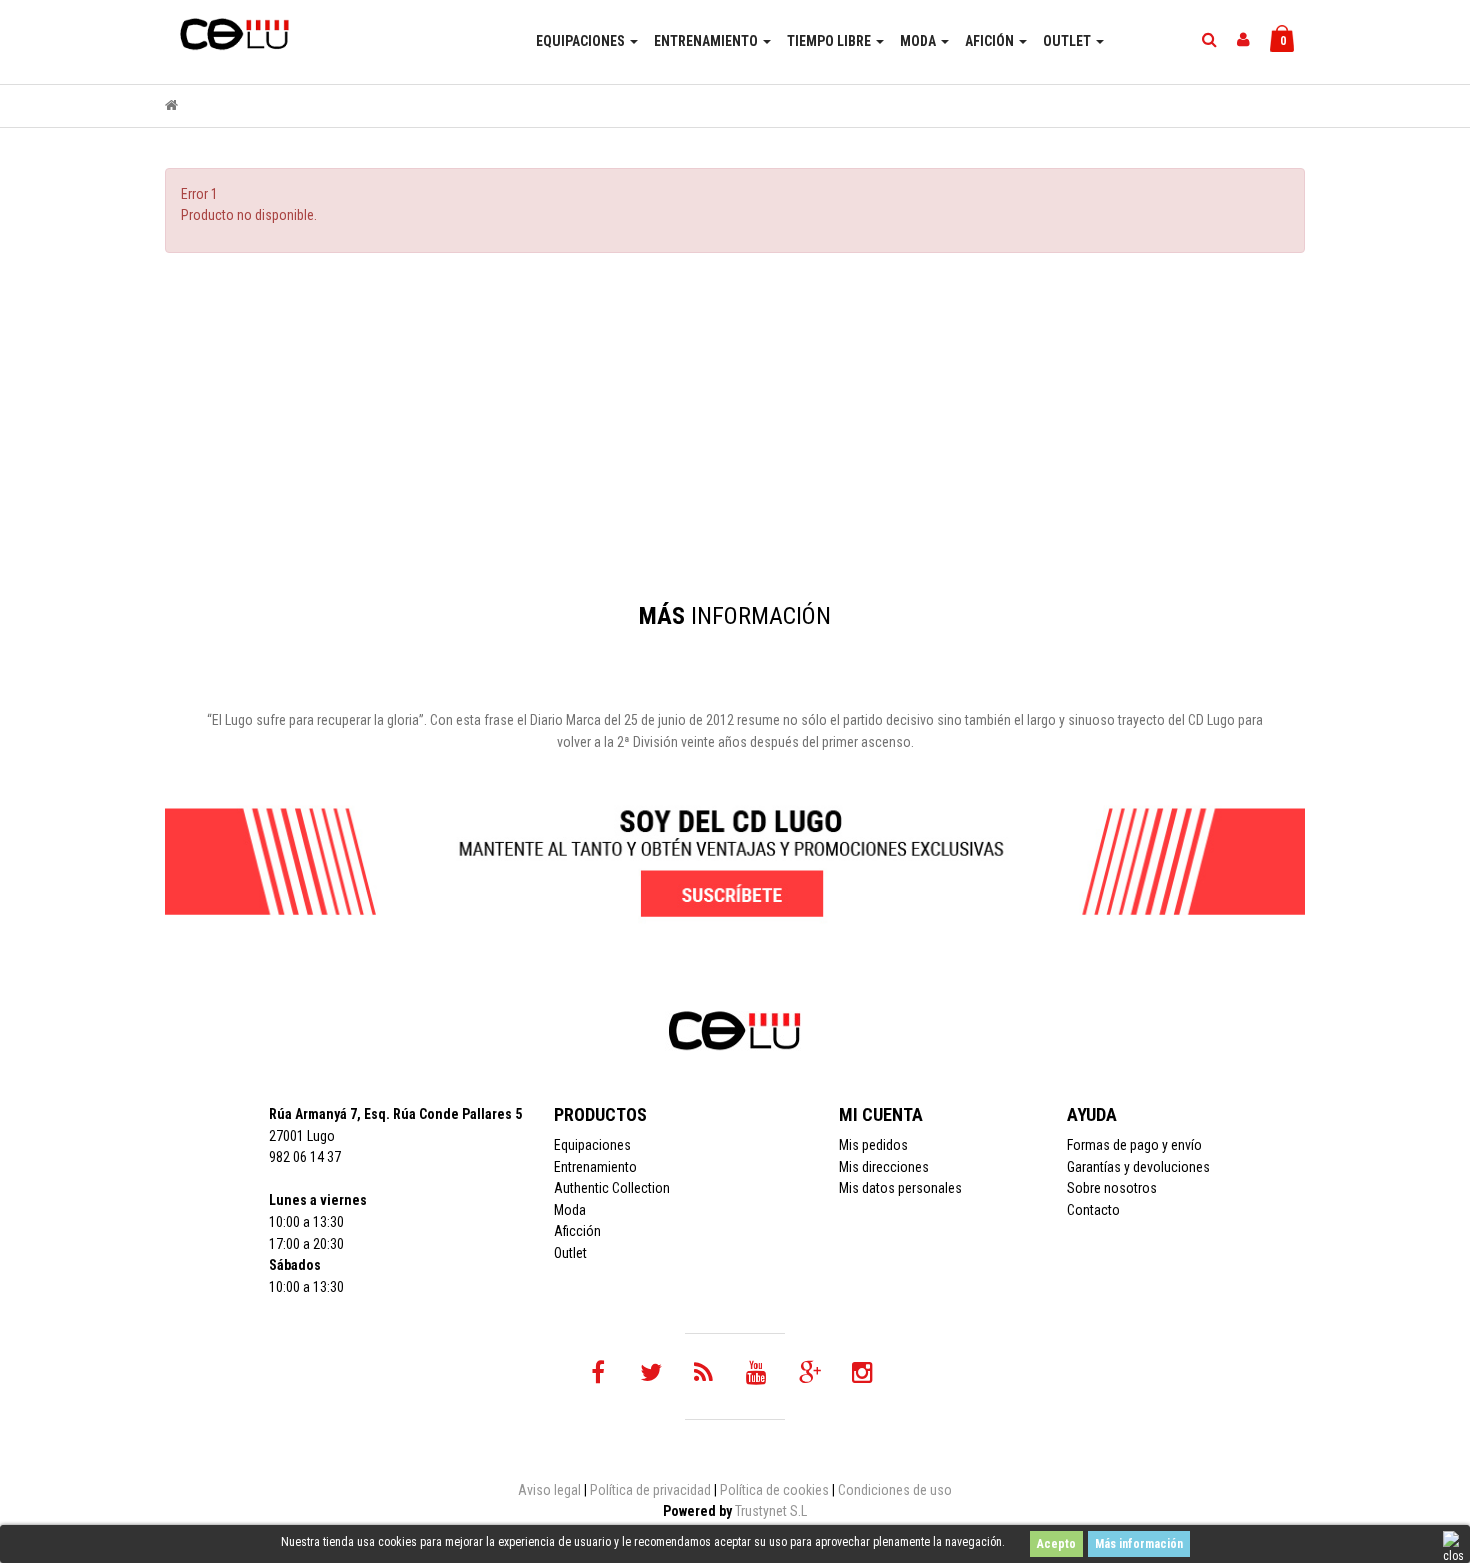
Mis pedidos (873, 1145)
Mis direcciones (884, 1167)
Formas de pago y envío (1134, 1145)
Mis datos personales (900, 1188)
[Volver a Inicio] (171, 105)
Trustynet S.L (771, 1511)
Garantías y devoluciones (1138, 1167)
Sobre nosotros (1112, 1188)
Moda (570, 1210)
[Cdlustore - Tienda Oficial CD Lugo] (230, 27)
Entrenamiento (595, 1167)
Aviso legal (549, 1490)
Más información (1139, 1544)
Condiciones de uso (895, 1490)
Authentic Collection (612, 1188)
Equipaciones (592, 1145)
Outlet (570, 1253)
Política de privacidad (650, 1490)
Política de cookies (774, 1490)
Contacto (1093, 1210)
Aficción (577, 1231)
